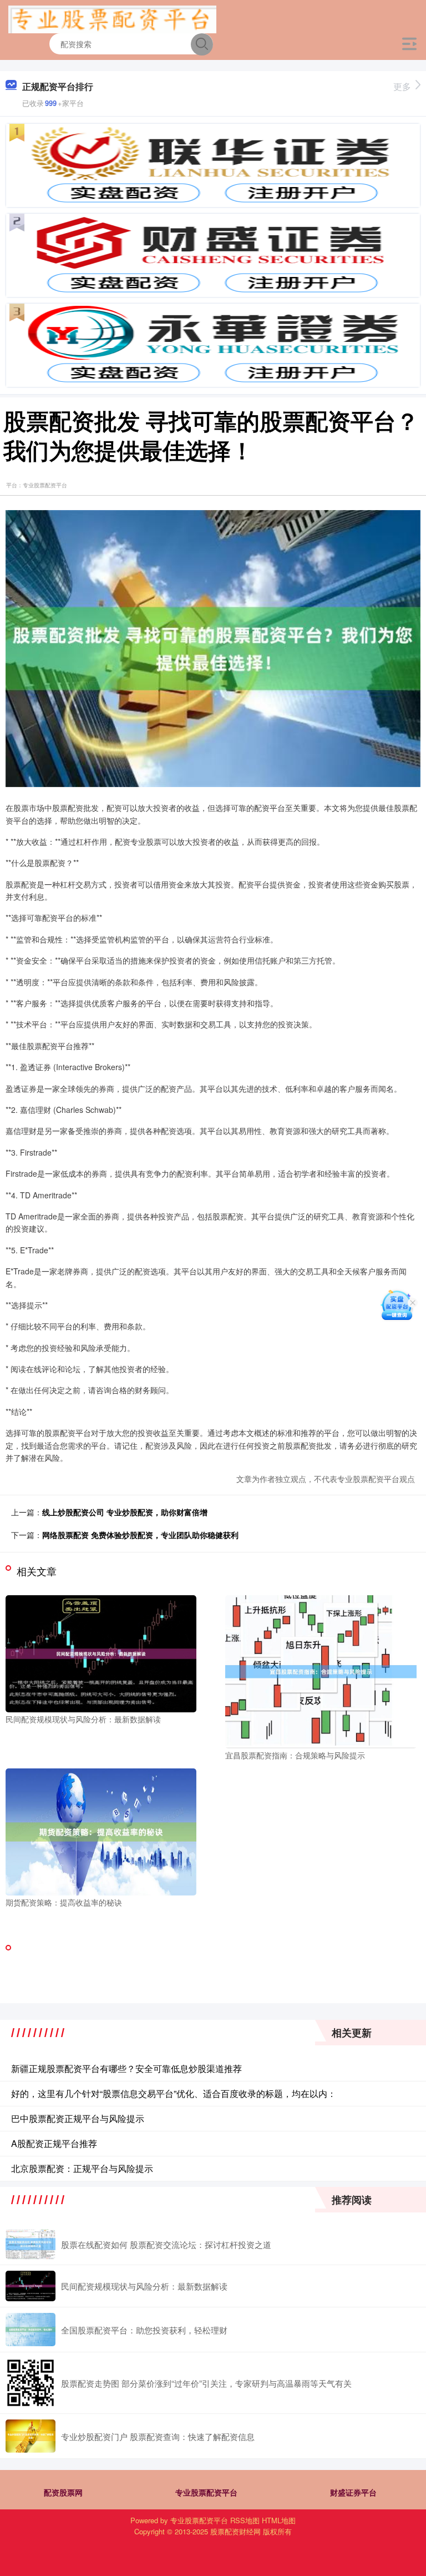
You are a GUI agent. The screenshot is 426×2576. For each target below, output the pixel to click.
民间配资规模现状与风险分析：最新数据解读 (144, 2286)
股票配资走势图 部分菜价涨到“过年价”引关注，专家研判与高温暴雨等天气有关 (206, 2383)
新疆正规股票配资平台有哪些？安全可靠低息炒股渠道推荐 (126, 2068)
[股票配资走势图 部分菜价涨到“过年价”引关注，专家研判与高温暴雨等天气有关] (31, 2383)
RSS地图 (245, 2520)
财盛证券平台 (353, 2492)
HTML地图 (279, 2520)
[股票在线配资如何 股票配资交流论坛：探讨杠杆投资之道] (31, 2244)
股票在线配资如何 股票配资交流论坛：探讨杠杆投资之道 (166, 2244)
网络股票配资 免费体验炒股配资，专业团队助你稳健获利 (140, 1535)
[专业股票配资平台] (112, 18)
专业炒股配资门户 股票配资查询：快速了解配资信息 (158, 2436)
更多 (402, 86)
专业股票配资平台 (206, 2492)
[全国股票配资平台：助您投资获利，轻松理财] (31, 2330)
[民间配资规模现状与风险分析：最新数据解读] (101, 1652)
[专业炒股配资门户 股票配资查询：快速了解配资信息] (31, 2436)
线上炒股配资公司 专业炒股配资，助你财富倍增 (125, 1512)
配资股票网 (63, 2492)
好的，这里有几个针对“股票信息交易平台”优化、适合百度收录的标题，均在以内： (174, 2093)
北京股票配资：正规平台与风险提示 (82, 2168)
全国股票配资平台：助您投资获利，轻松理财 (144, 2330)
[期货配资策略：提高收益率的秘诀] (101, 1831)
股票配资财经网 (235, 2531)
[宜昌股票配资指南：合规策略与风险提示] (321, 1671)
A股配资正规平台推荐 (54, 2143)
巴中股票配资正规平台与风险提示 (78, 2118)
